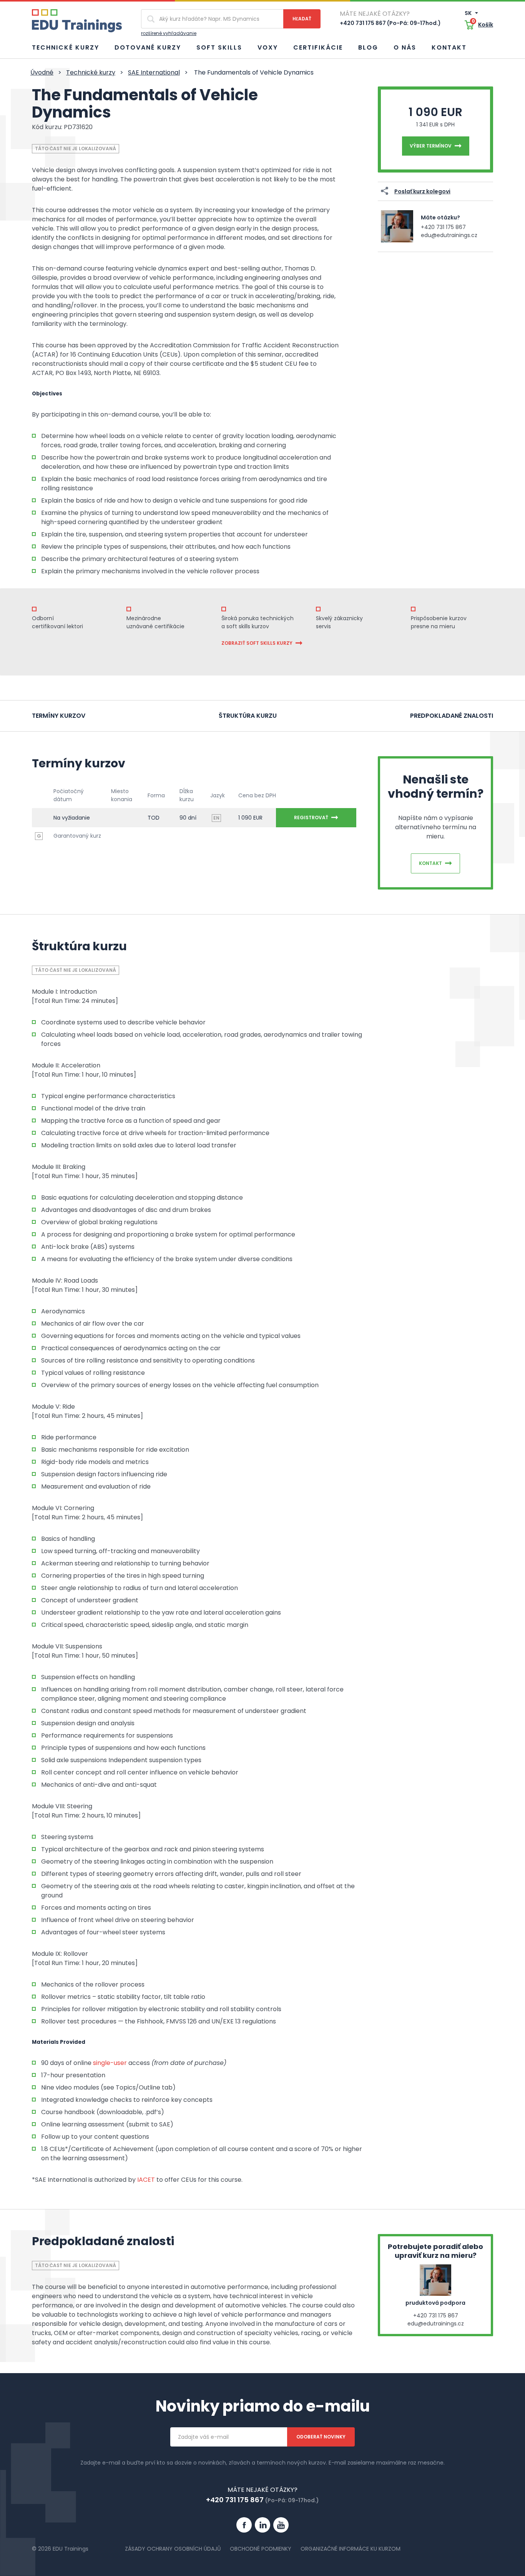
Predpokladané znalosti (452, 716)
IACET (146, 2180)
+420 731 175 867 (443, 227)
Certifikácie (318, 47)
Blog (368, 47)
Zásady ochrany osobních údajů (173, 2549)
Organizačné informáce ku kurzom (351, 2549)
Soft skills (219, 47)
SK (469, 13)
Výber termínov (431, 146)
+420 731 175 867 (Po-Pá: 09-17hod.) (390, 23)
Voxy (268, 47)
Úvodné (42, 72)
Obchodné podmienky (261, 2549)
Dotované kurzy (148, 47)
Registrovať (311, 817)
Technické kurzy (66, 47)
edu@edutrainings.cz (449, 235)
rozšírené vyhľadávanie (169, 33)
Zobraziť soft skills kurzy (257, 643)
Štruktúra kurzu (248, 716)
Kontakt (449, 47)
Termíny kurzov (59, 716)
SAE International (154, 72)
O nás (405, 47)
